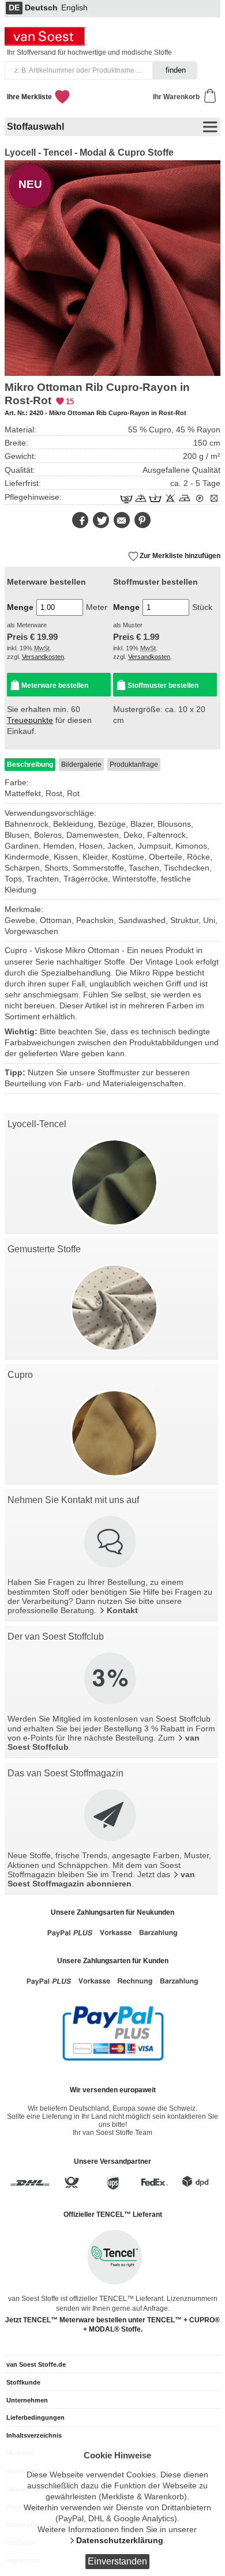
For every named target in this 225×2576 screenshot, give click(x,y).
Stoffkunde (23, 2382)
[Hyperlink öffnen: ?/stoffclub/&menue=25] (111, 1679)
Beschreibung (30, 764)
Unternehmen (27, 2400)
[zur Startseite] (47, 43)
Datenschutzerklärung (120, 2541)
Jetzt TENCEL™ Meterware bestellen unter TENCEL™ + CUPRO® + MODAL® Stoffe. (112, 2325)
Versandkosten (43, 657)
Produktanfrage (134, 764)
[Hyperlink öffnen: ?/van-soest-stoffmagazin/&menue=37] (111, 1816)
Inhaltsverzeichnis (34, 2435)
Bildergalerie (81, 764)
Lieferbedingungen (35, 2417)
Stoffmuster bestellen (163, 686)
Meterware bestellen (55, 686)
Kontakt (122, 1611)
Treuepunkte (30, 720)
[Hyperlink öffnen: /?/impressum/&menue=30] (111, 1543)
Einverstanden (117, 2561)
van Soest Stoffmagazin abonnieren (101, 1879)
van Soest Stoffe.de (36, 2364)
